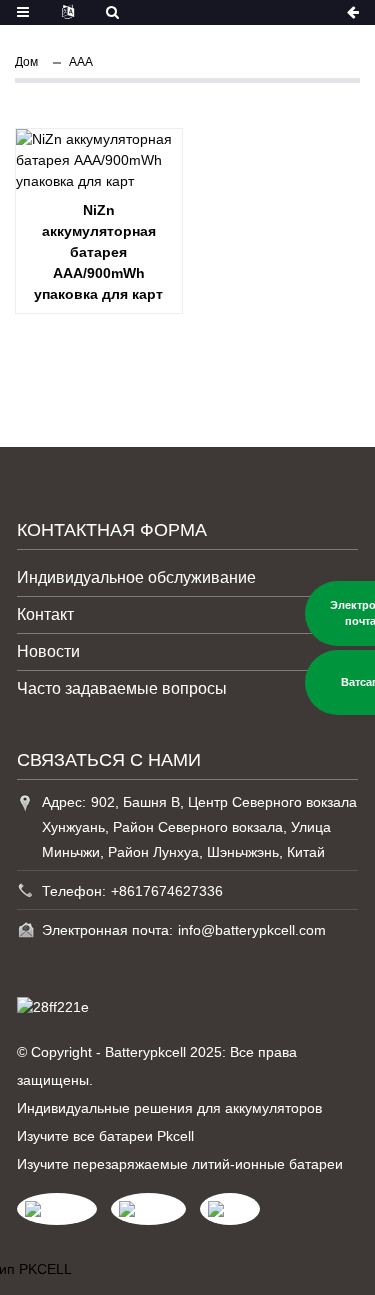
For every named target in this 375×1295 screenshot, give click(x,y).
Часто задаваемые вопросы (122, 688)
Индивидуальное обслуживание (136, 577)
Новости (48, 651)
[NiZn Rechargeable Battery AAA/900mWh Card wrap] (99, 160)
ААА (81, 62)
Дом (26, 62)
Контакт (45, 614)
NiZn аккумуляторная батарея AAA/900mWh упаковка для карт (98, 252)
